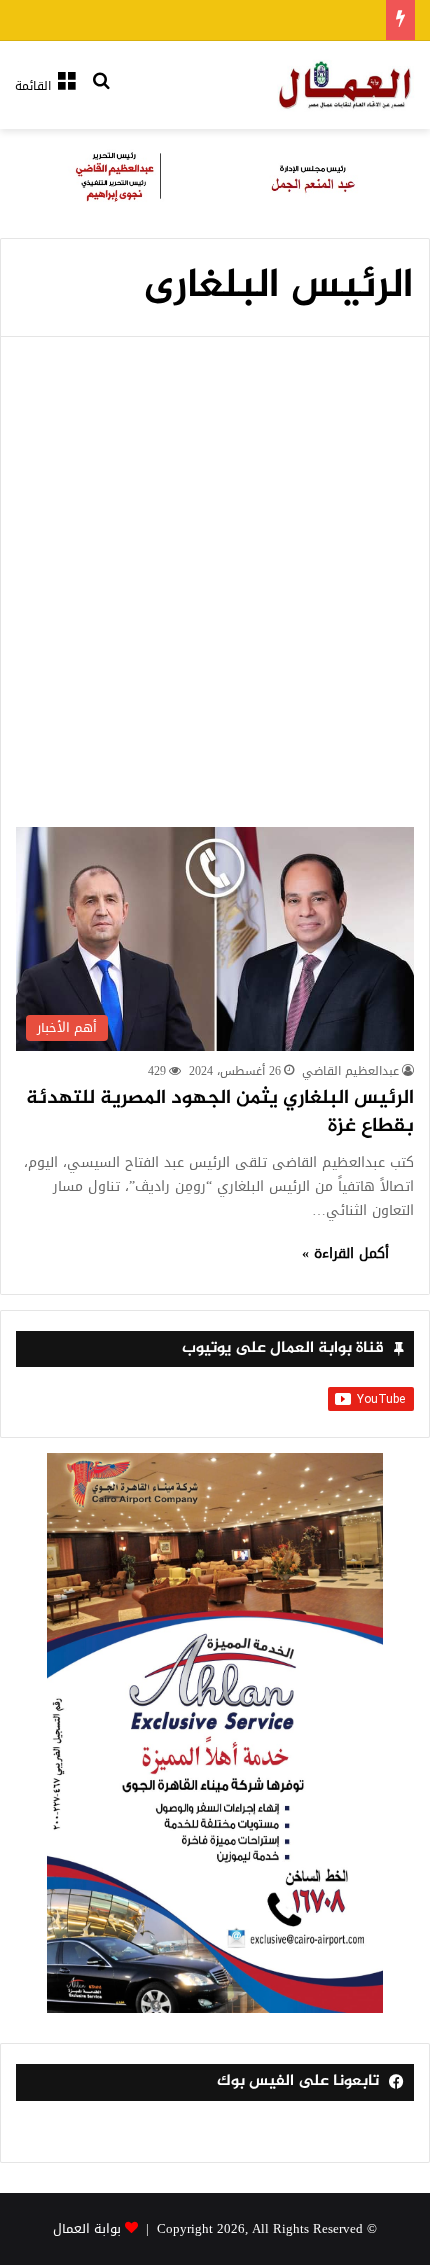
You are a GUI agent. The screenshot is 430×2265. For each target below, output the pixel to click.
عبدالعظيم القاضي (350, 1071)
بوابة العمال (87, 2228)
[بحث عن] (101, 93)
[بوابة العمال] (346, 85)
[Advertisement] (215, 602)
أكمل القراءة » (345, 1253)
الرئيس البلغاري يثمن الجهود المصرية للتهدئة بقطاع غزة (220, 1112)
